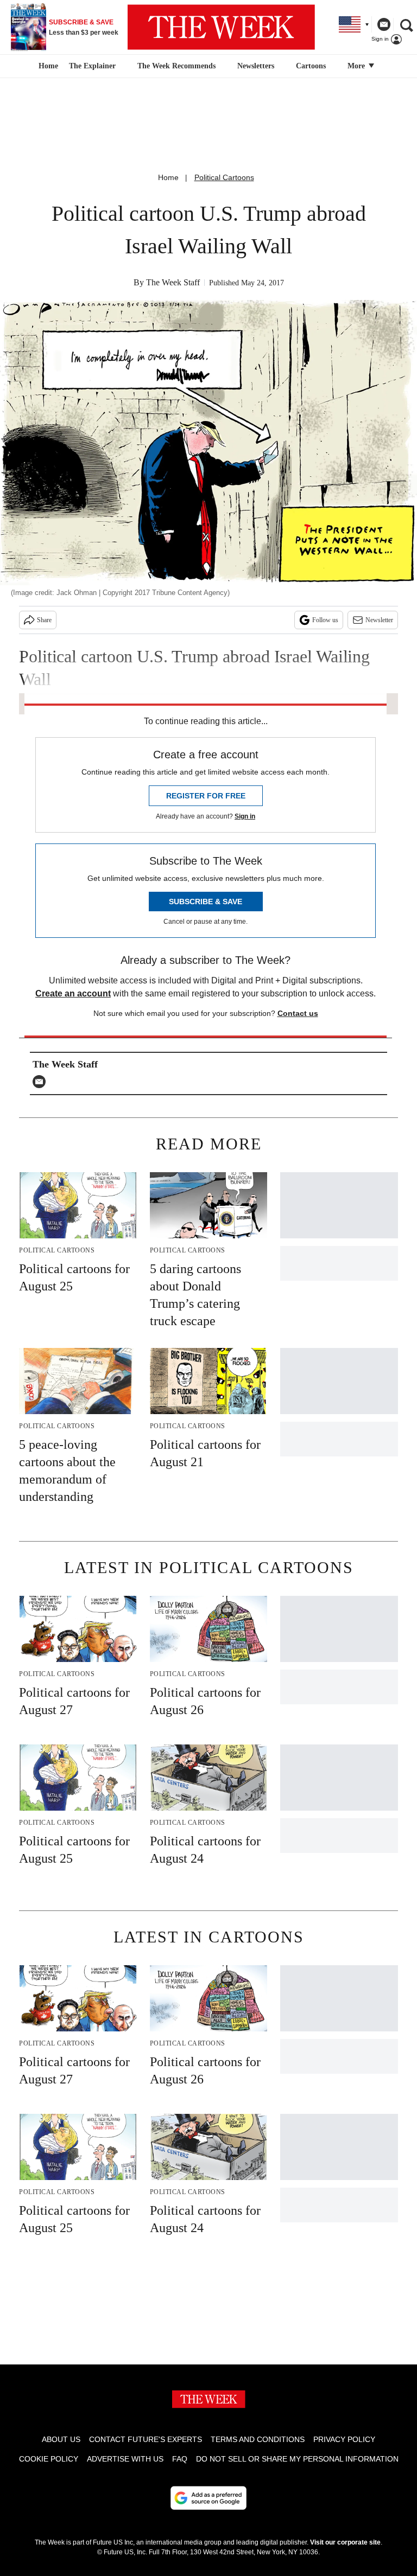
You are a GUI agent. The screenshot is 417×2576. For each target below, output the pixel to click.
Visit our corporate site (345, 2542)
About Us (61, 2439)
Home (168, 177)
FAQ (180, 2459)
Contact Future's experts (146, 2439)
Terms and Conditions (258, 2439)
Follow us (325, 620)
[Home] (47, 66)
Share (44, 620)
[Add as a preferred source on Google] (208, 2498)
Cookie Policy (49, 2459)
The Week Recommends (176, 66)
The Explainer (92, 66)
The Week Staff (173, 282)
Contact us (298, 1013)
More (357, 66)
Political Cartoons (224, 177)
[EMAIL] (42, 1082)
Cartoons (311, 66)
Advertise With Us (125, 2459)
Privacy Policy (344, 2439)
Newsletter (379, 620)
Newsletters (256, 66)
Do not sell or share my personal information (297, 2459)
